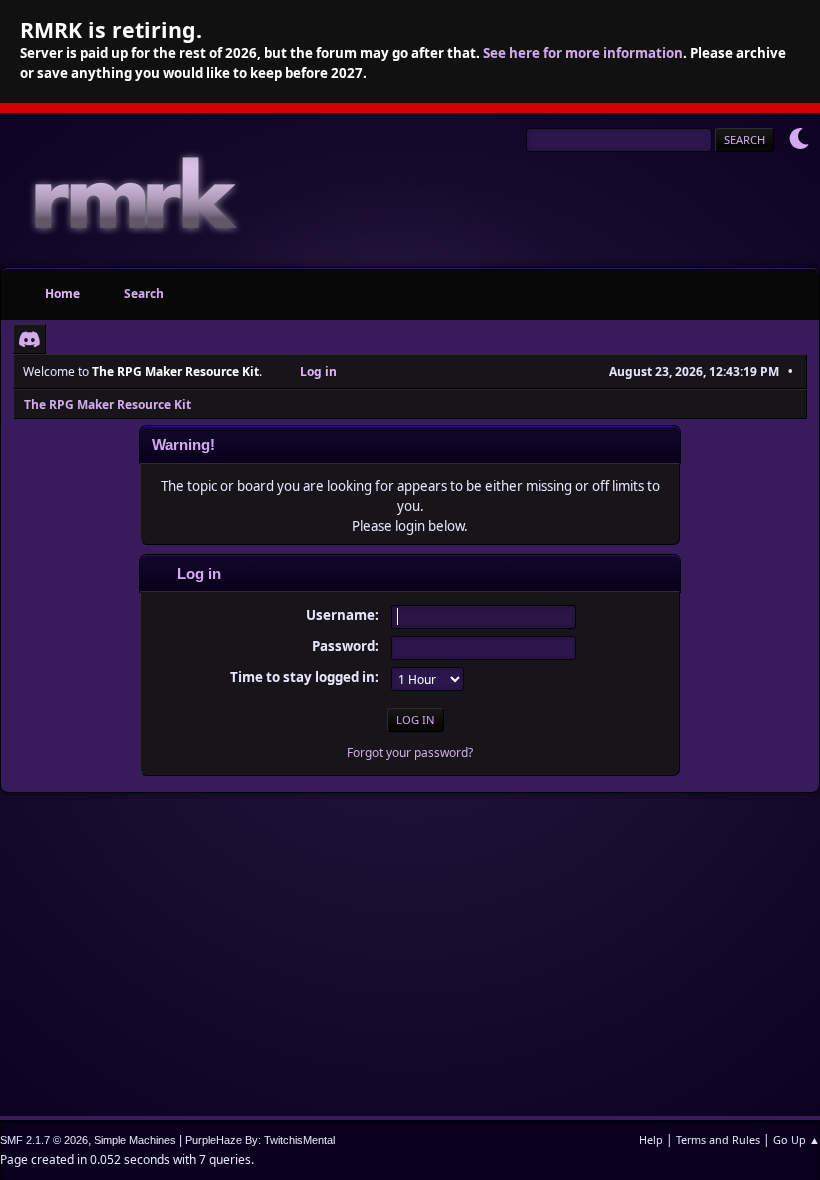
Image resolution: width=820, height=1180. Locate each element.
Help (651, 1139)
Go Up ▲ (796, 1139)
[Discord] (29, 339)
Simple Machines (135, 1140)
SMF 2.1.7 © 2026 (44, 1140)
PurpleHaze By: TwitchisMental (260, 1140)
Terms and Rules (718, 1139)
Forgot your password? (410, 752)
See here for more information (583, 53)
